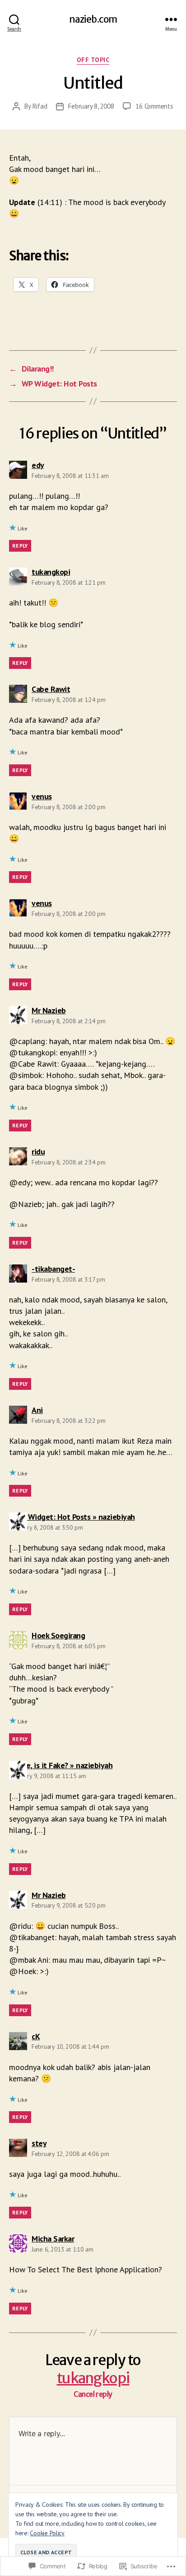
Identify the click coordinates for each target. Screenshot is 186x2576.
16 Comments (154, 106)
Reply (20, 546)
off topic (93, 60)
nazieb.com (93, 19)
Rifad (40, 106)
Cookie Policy (47, 2533)
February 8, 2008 (91, 106)
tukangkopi (93, 2378)
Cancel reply (93, 2394)
